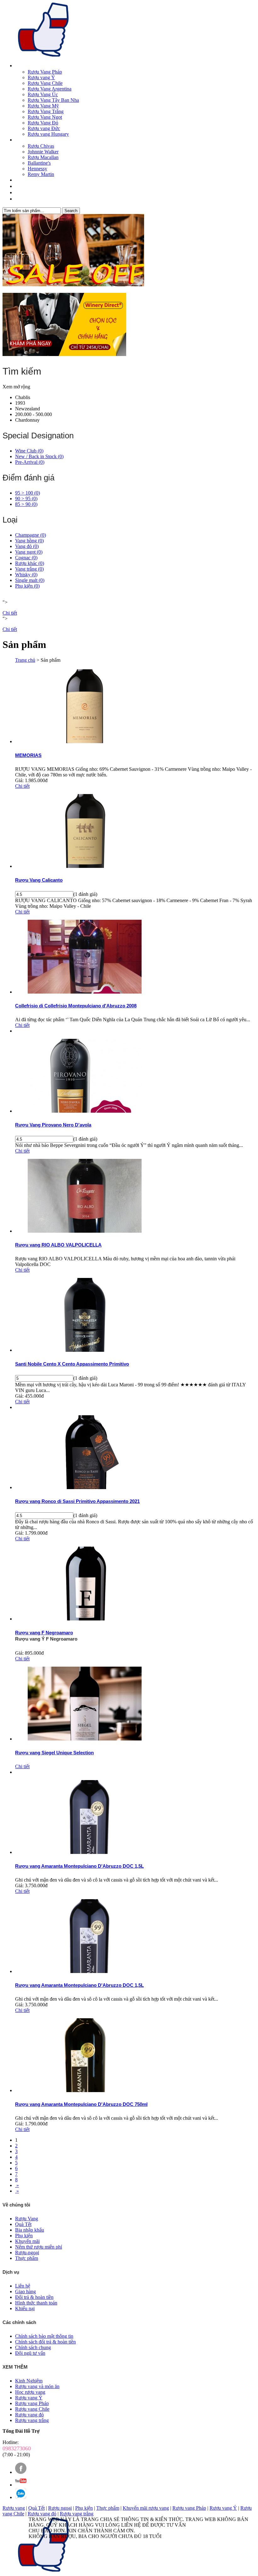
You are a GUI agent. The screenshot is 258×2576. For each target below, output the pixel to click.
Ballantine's (39, 163)
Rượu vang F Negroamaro (44, 1633)
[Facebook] (21, 2472)
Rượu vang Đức (44, 128)
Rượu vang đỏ (42, 2514)
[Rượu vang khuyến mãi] (129, 251)
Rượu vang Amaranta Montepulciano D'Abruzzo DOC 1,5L (79, 1866)
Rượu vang (14, 2508)
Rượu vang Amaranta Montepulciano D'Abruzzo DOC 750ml (81, 2104)
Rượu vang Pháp (189, 2508)
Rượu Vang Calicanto (39, 880)
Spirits (21, 140)
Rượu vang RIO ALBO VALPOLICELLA (58, 1245)
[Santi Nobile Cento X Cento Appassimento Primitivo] (85, 1350)
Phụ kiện (84, 2508)
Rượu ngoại (60, 2508)
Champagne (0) (31, 535)
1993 (20, 403)
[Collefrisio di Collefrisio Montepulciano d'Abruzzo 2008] (85, 992)
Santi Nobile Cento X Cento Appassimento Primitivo (72, 1364)
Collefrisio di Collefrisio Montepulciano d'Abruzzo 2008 (76, 1006)
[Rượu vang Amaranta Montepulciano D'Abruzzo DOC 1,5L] (85, 1852)
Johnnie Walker (43, 152)
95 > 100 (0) (28, 493)
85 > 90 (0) (26, 504)
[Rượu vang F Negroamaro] (85, 1619)
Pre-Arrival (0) (30, 462)
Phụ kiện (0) (27, 586)
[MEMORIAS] (85, 741)
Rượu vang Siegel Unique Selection (54, 1753)
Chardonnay (27, 420)
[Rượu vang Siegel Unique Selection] (85, 1739)
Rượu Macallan (43, 157)
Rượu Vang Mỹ (43, 106)
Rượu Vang (25, 66)
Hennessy (37, 169)
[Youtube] (21, 2485)
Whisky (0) (26, 575)
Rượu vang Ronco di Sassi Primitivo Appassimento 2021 (77, 1501)
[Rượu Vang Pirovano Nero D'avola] (85, 1111)
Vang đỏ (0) (27, 546)
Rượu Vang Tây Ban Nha (53, 100)
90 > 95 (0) (26, 499)
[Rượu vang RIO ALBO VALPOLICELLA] (85, 1231)
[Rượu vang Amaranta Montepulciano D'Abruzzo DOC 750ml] (85, 2090)
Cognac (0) (26, 558)
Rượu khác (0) (30, 563)
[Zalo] (21, 2497)
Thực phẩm (108, 2508)
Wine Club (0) (29, 451)
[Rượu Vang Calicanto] (85, 866)
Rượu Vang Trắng (46, 111)
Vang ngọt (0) (29, 552)
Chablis (23, 397)
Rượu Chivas (41, 146)
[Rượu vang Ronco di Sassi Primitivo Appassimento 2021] (85, 1487)
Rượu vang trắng (77, 2514)
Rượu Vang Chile (45, 83)
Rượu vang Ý (41, 77)
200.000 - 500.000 (34, 414)
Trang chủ (25, 660)
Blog (19, 199)
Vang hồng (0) (29, 541)
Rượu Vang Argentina (50, 89)
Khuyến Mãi (26, 193)
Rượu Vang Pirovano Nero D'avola (53, 1125)
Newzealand (28, 409)
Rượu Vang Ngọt (45, 117)
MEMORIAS (28, 755)
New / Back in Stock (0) (39, 456)
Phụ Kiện (23, 187)
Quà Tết (22, 180)
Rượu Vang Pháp (45, 72)
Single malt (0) (30, 580)
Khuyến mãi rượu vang (146, 2508)
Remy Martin (41, 174)
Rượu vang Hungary (48, 134)
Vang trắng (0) (29, 569)
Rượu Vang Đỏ (43, 123)
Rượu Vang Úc (43, 94)
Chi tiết (10, 613)
